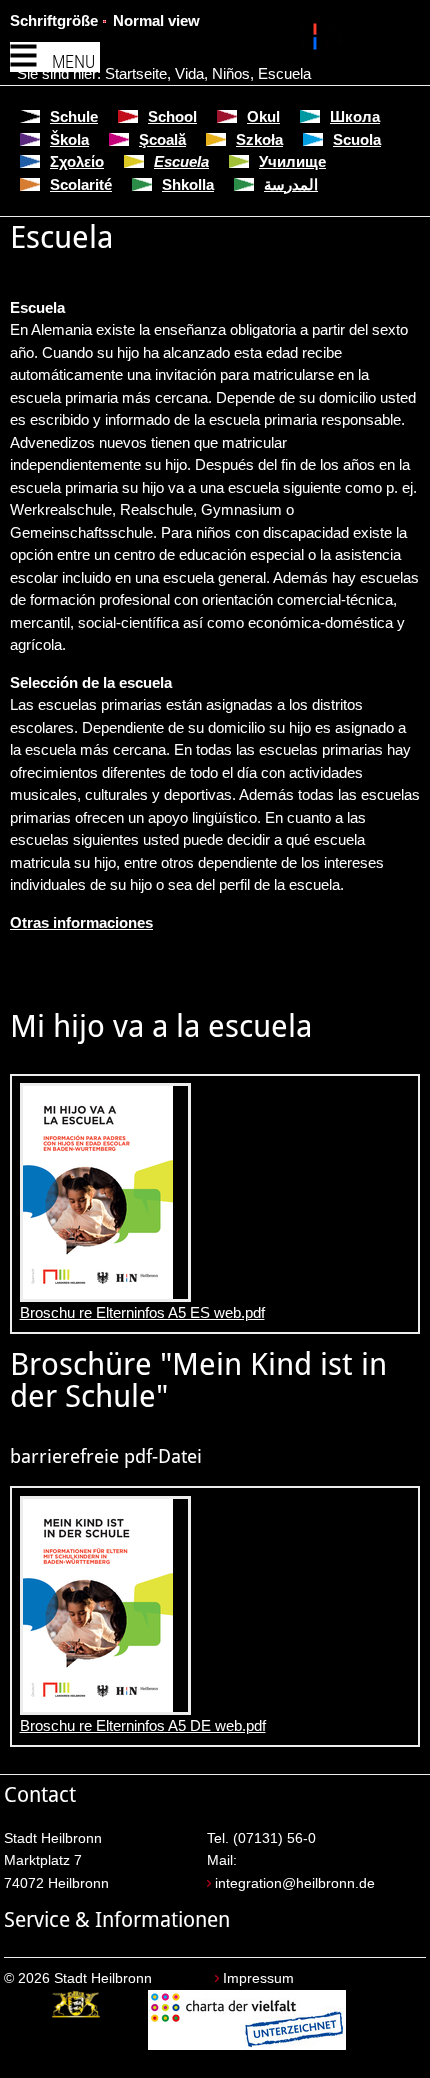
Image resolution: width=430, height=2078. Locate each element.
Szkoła (259, 139)
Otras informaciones (81, 922)
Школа (355, 116)
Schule (74, 116)
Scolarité (81, 184)
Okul (263, 116)
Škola (69, 139)
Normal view (156, 20)
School (172, 116)
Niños (231, 73)
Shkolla (188, 184)
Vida (189, 73)
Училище (292, 161)
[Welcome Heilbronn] (317, 40)
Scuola (357, 139)
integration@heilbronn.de (295, 1883)
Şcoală (162, 139)
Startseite (136, 73)
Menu (73, 61)
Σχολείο (77, 161)
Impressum (258, 1978)
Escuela (284, 73)
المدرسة (291, 184)
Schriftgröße (54, 20)
